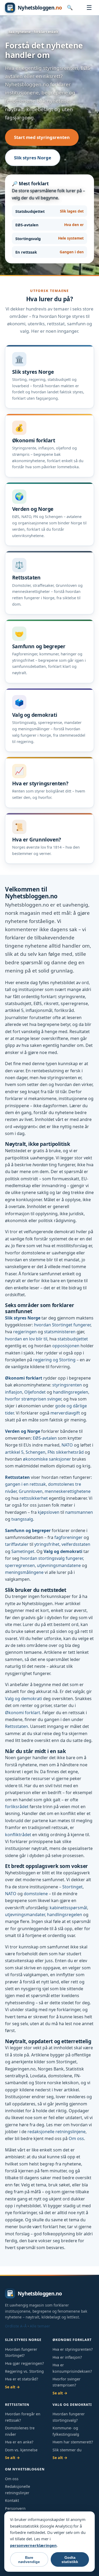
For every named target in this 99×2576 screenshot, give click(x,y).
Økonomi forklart (24, 1378)
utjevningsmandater (25, 1915)
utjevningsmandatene (59, 1565)
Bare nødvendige (29, 2560)
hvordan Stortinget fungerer (62, 1325)
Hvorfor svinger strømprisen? (67, 2382)
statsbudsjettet (73, 1339)
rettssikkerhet (34, 1498)
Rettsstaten (17, 1477)
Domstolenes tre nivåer (20, 2431)
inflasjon (14, 1392)
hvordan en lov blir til (26, 1339)
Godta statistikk (70, 2560)
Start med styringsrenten (42, 137)
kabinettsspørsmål (68, 1908)
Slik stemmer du (67, 2450)
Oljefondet (35, 1392)
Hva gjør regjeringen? (24, 2363)
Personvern (15, 2508)
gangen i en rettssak (25, 1484)
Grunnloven (31, 1491)
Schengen (36, 1452)
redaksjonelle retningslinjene (56, 2132)
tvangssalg (22, 1519)
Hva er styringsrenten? (73, 2349)
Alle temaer (40, 2326)
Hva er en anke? (19, 2442)
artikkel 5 (14, 1452)
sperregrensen (20, 1565)
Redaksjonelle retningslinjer (18, 2489)
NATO (67, 1445)
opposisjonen (66, 1346)
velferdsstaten (76, 1544)
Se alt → (12, 2387)
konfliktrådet (18, 1835)
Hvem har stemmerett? (73, 2442)
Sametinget (23, 1551)
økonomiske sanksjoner (47, 1459)
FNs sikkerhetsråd (66, 1452)
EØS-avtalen (45, 1438)
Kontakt (12, 2500)
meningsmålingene (24, 1572)
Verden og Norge (23, 1431)
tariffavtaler (17, 1544)
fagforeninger (69, 1537)
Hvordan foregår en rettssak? (23, 2417)
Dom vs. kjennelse (21, 2450)
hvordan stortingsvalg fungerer (52, 1558)
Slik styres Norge (33, 158)
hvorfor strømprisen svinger (33, 1399)
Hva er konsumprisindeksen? (72, 2368)
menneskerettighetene (68, 1491)
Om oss (76, 2138)
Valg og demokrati (63, 1551)
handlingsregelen (71, 1392)
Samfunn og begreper (28, 1530)
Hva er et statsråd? (22, 2379)
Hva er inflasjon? (67, 2357)
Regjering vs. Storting (24, 2371)
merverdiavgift (65, 1413)
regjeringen (25, 1332)
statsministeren (60, 1332)
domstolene (36, 1894)
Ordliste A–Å (16, 2326)
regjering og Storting (54, 1360)
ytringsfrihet (47, 1544)
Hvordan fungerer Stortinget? (21, 2352)
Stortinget (72, 1887)
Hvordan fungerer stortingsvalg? (69, 2417)
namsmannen (79, 1512)
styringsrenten (67, 1385)
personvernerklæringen (33, 2545)
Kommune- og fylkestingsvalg (66, 2431)
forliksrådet (17, 1807)
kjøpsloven (49, 1512)
